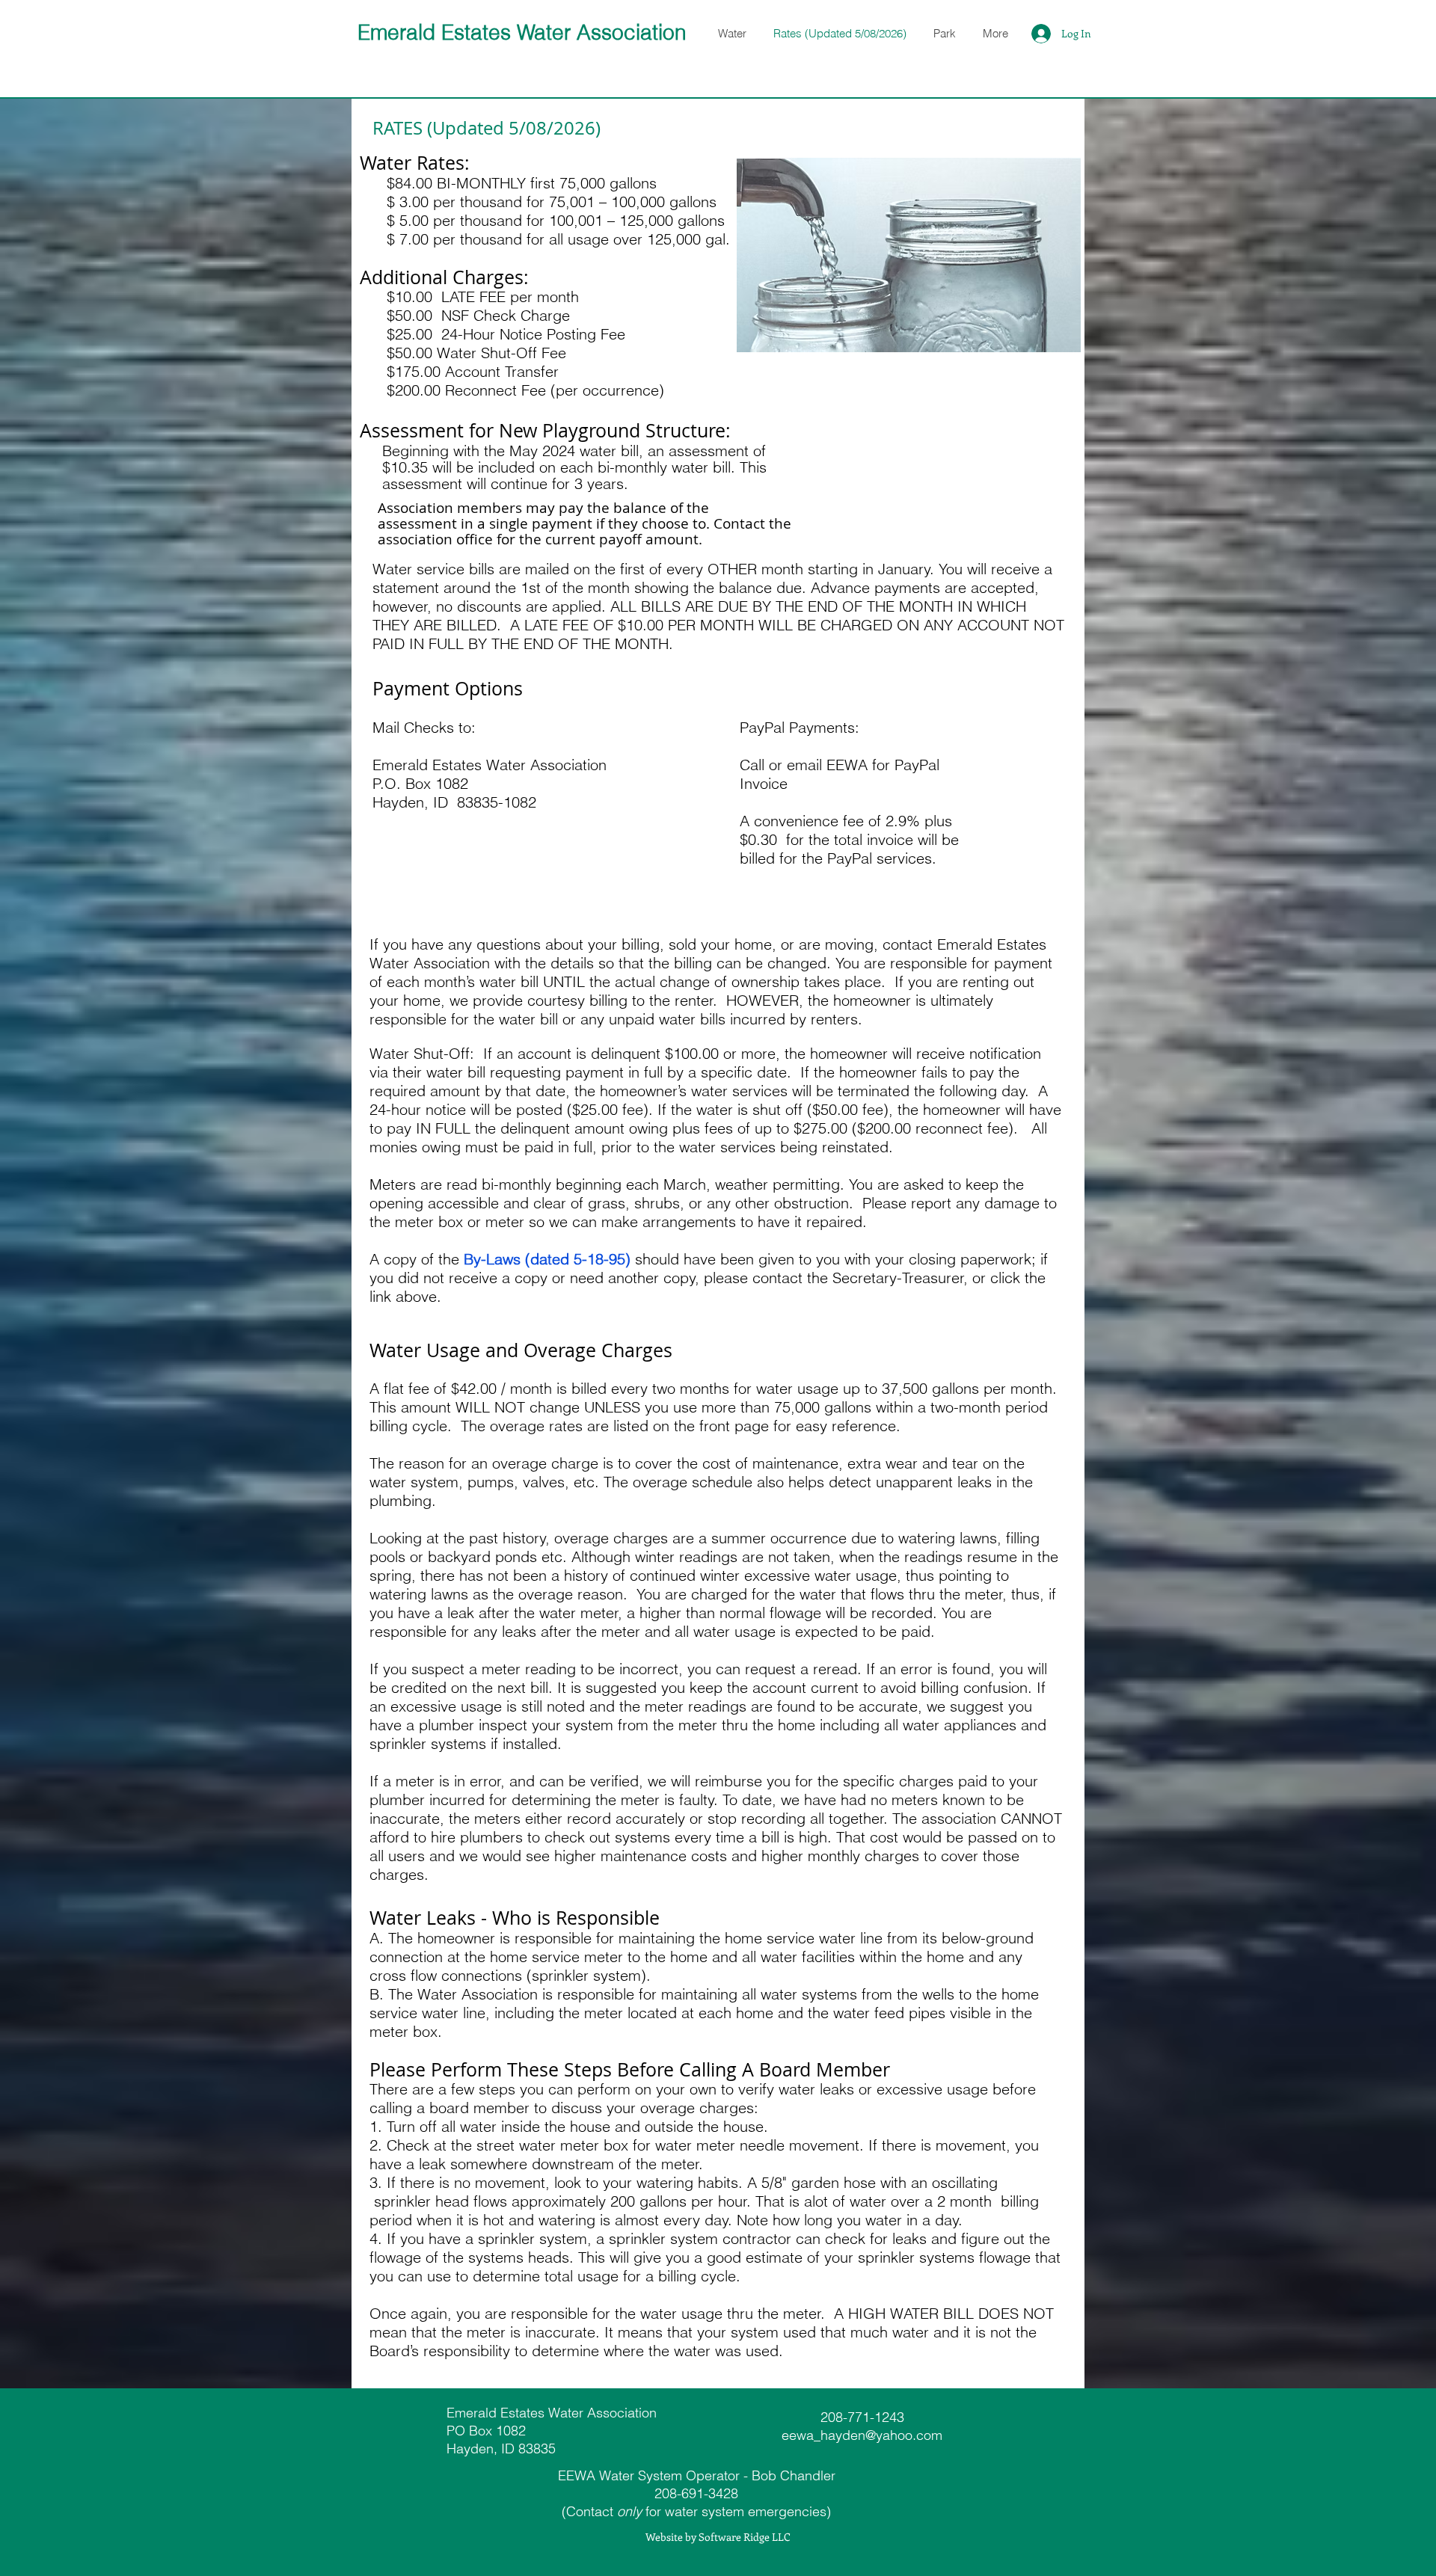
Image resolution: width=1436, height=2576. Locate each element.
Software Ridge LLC (745, 2537)
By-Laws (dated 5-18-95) (547, 1259)
